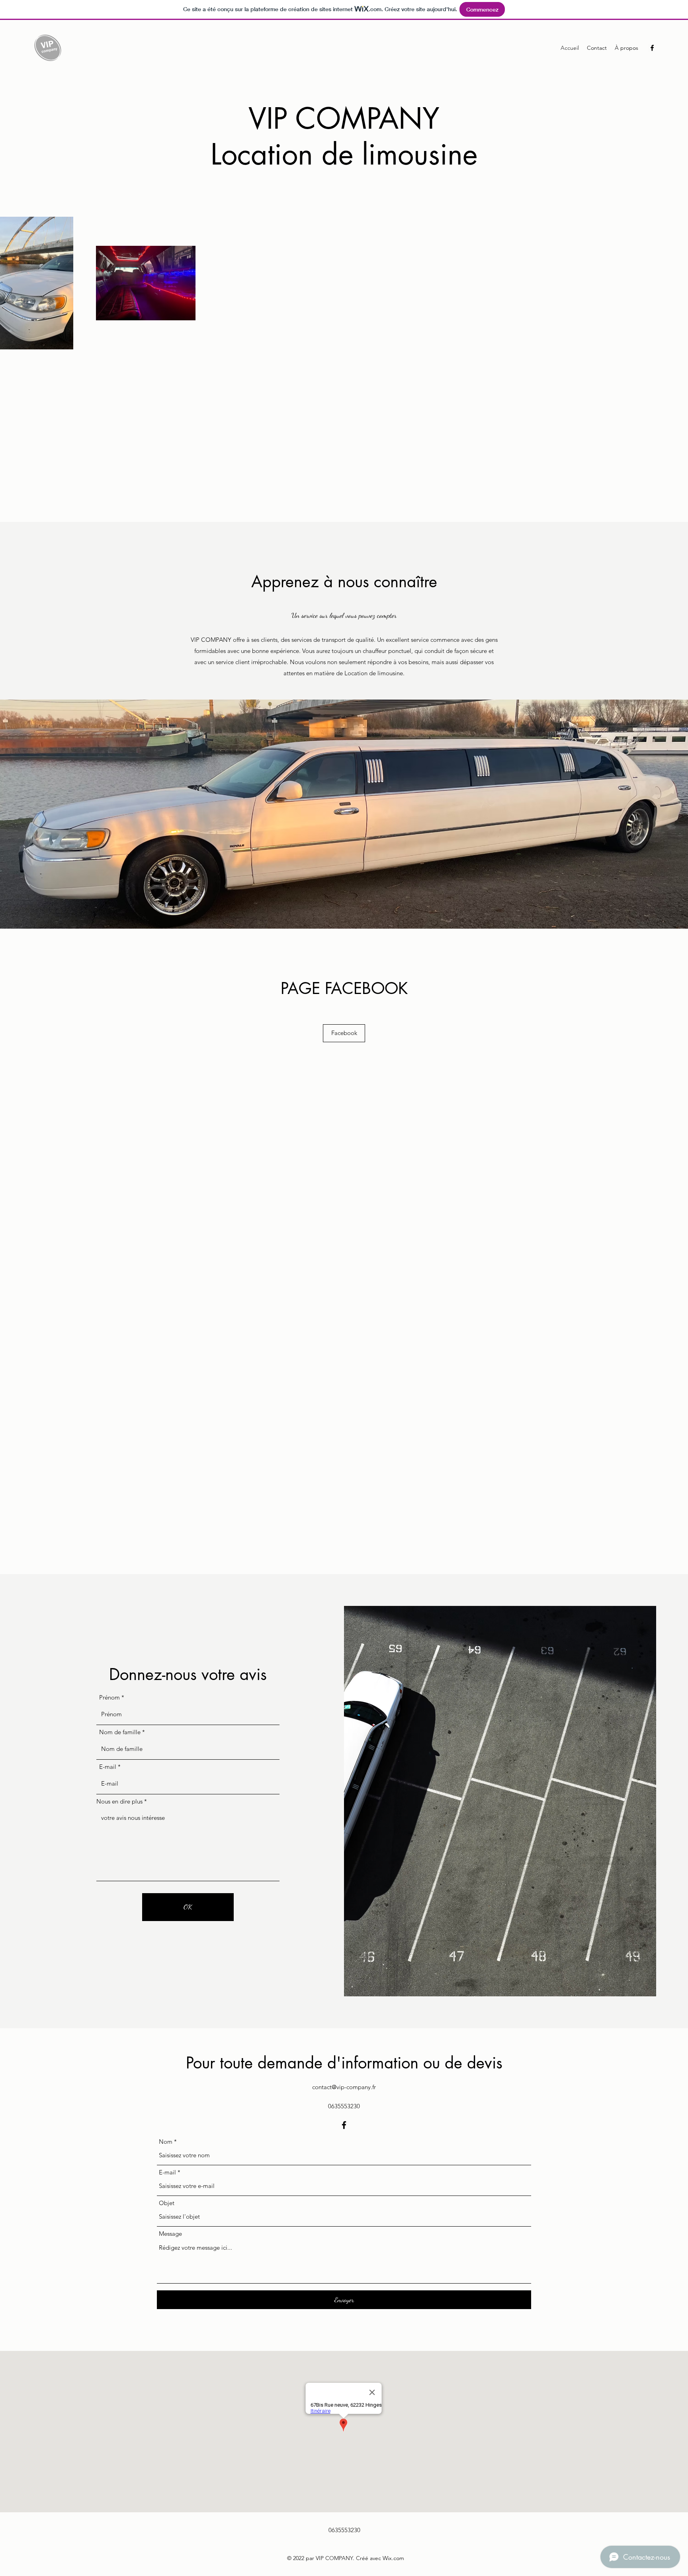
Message (170, 2234)
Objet (167, 2203)
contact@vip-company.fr (344, 2087)
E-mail (108, 1767)
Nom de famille (120, 1732)
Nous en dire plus (119, 1801)
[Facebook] (652, 48)
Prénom (109, 1697)
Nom (166, 2142)
